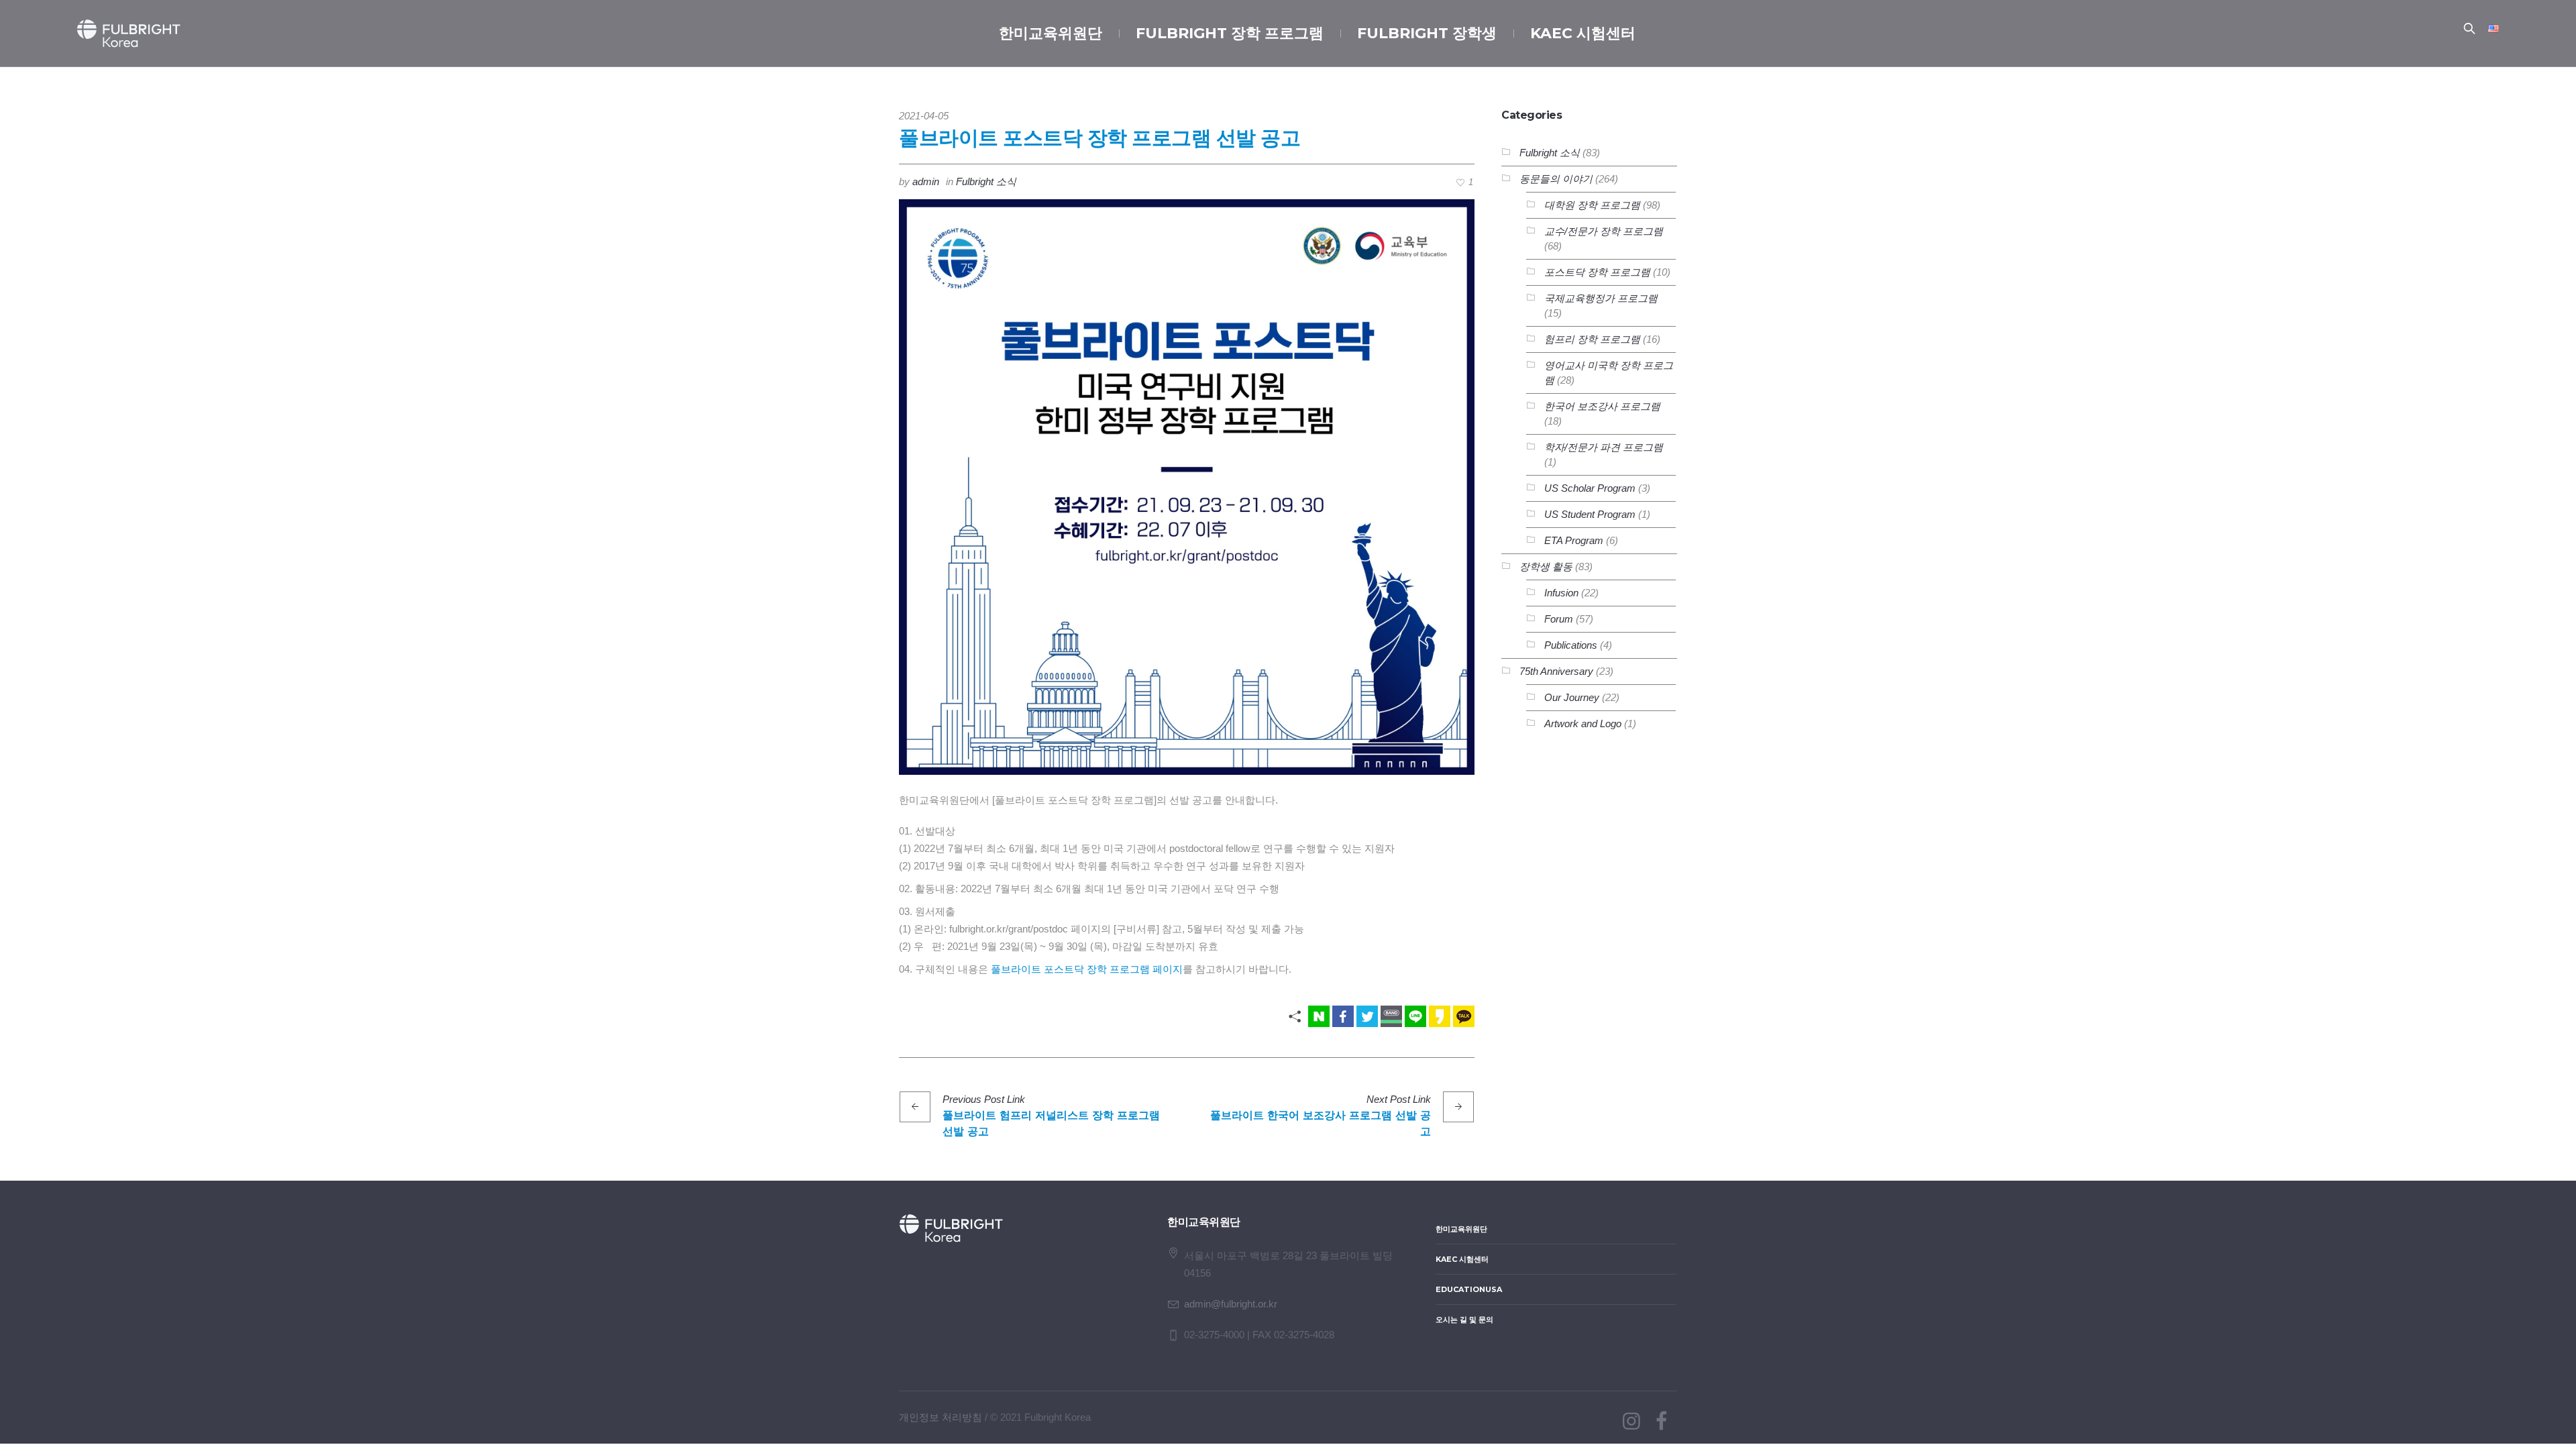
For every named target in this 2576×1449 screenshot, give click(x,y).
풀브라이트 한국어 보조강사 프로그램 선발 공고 (1321, 1123)
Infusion (1561, 593)
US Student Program (1590, 514)
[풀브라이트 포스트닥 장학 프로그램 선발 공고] (1187, 486)
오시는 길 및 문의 (1464, 1320)
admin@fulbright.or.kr (1231, 1304)
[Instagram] (1631, 1421)
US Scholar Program (1590, 488)
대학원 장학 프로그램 (1592, 205)
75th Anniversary (1556, 671)
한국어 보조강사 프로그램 (1602, 406)
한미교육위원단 (1461, 1229)
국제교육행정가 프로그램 (1601, 298)
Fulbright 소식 (986, 181)
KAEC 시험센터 (1462, 1259)
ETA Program (1574, 540)
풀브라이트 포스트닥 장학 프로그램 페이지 (1087, 969)
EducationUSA (1469, 1289)
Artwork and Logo (1583, 723)
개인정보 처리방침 (941, 1417)
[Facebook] (1661, 1421)
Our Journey (1572, 697)
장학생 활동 (1546, 567)
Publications (1571, 645)
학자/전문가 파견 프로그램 (1604, 447)
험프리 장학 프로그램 (1592, 339)
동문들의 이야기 (1556, 179)
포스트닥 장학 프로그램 (1597, 272)
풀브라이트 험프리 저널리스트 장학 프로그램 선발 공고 (1051, 1123)
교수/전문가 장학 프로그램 (1604, 231)
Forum (1559, 619)
